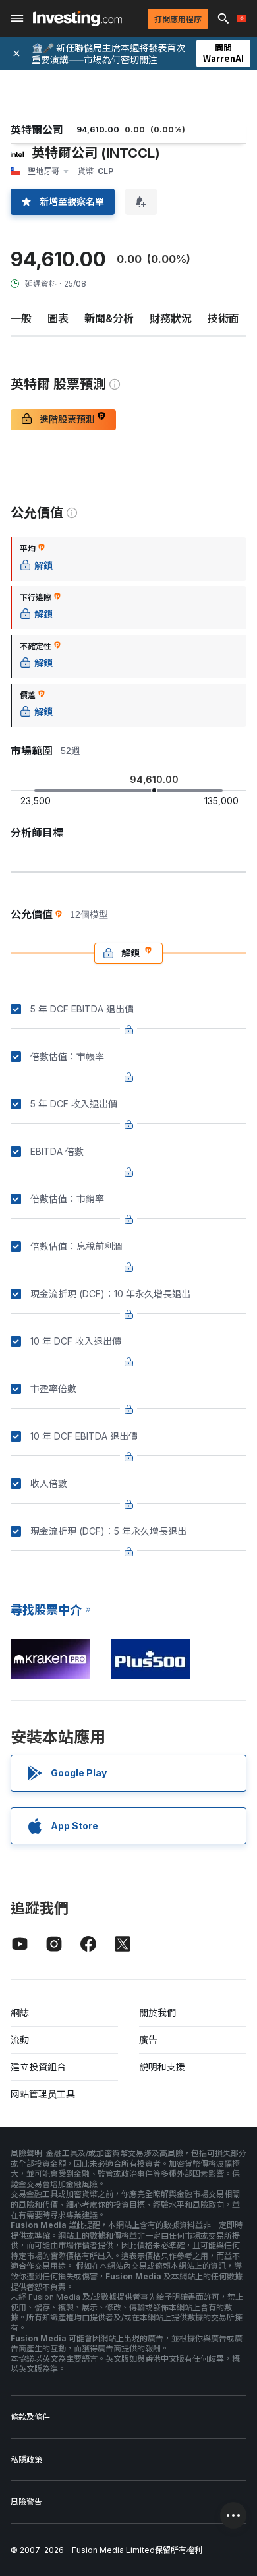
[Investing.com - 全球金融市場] (77, 18)
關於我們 (157, 2013)
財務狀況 (171, 318)
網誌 (20, 2013)
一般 (21, 318)
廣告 (148, 2040)
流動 (20, 2040)
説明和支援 (162, 2067)
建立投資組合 (38, 2067)
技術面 (223, 318)
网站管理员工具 (43, 2094)
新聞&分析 (109, 318)
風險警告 (26, 2502)
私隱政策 (26, 2460)
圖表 (58, 318)
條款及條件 (30, 2417)
